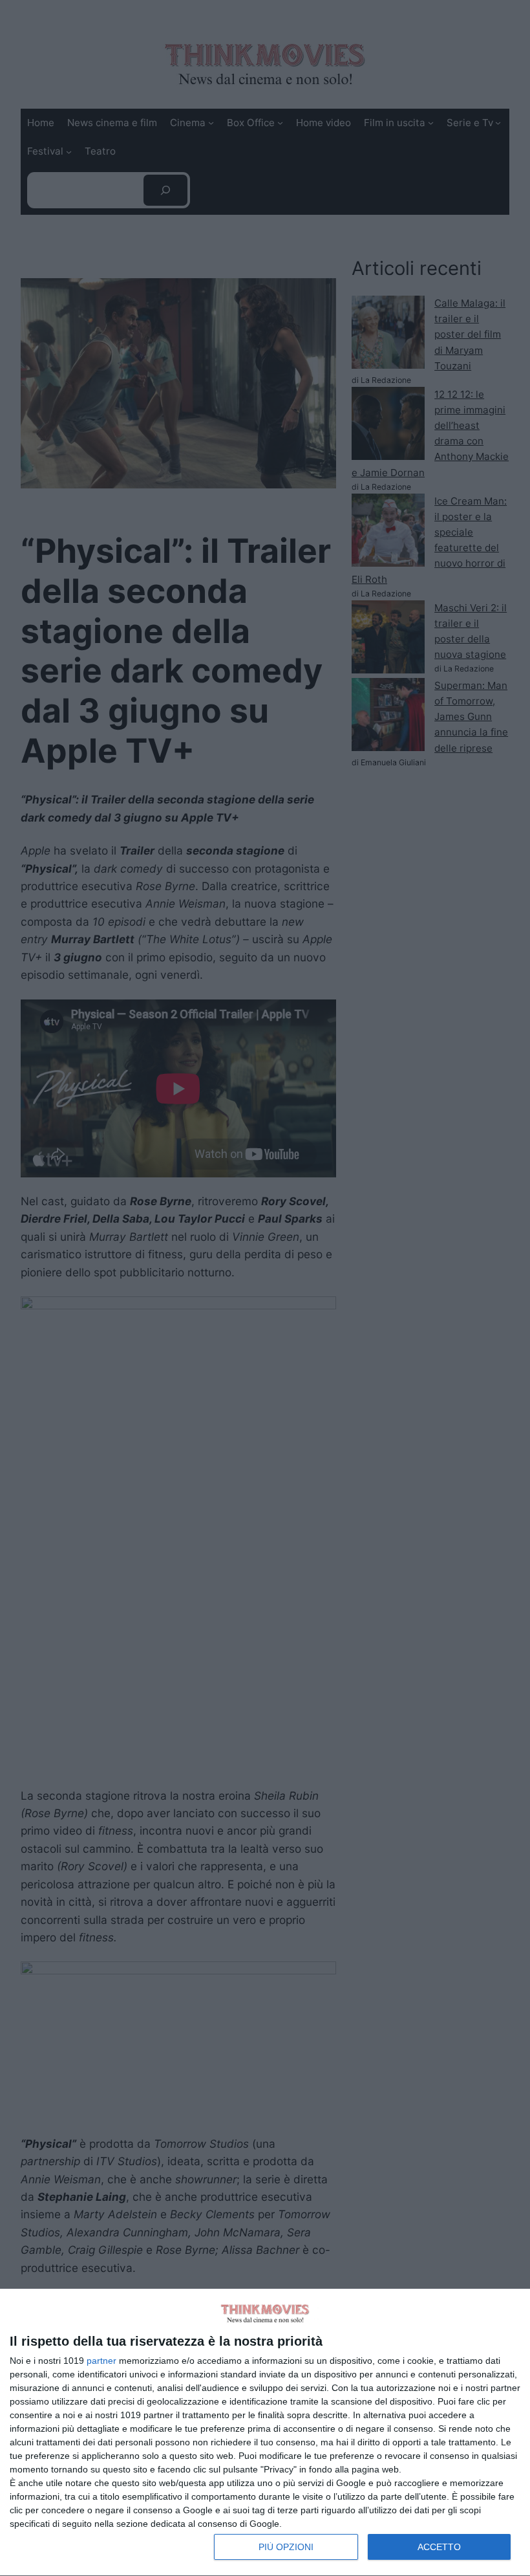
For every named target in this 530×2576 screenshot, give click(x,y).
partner (101, 2361)
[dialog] (265, 2433)
